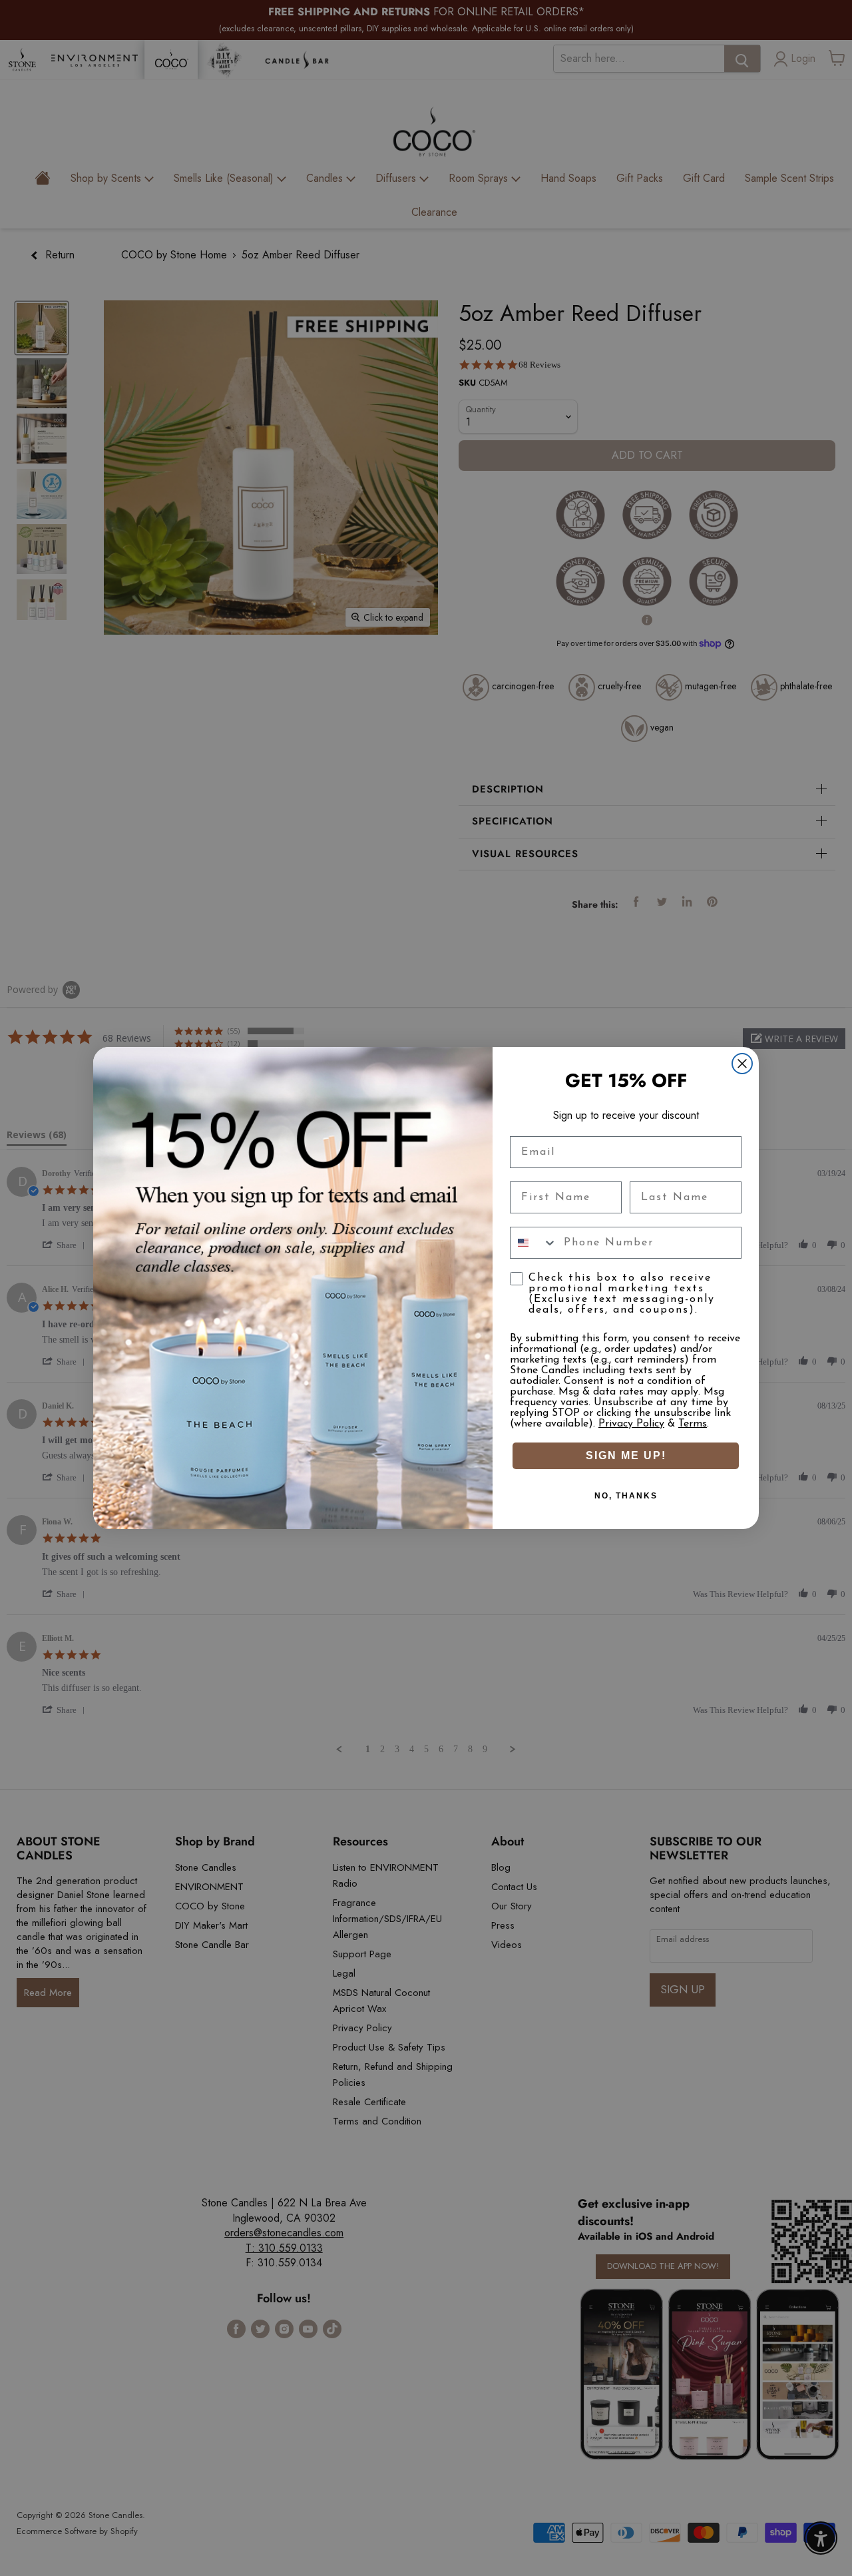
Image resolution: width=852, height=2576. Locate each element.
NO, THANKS (626, 1496)
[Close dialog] (742, 1064)
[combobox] (534, 1243)
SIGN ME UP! (626, 1455)
